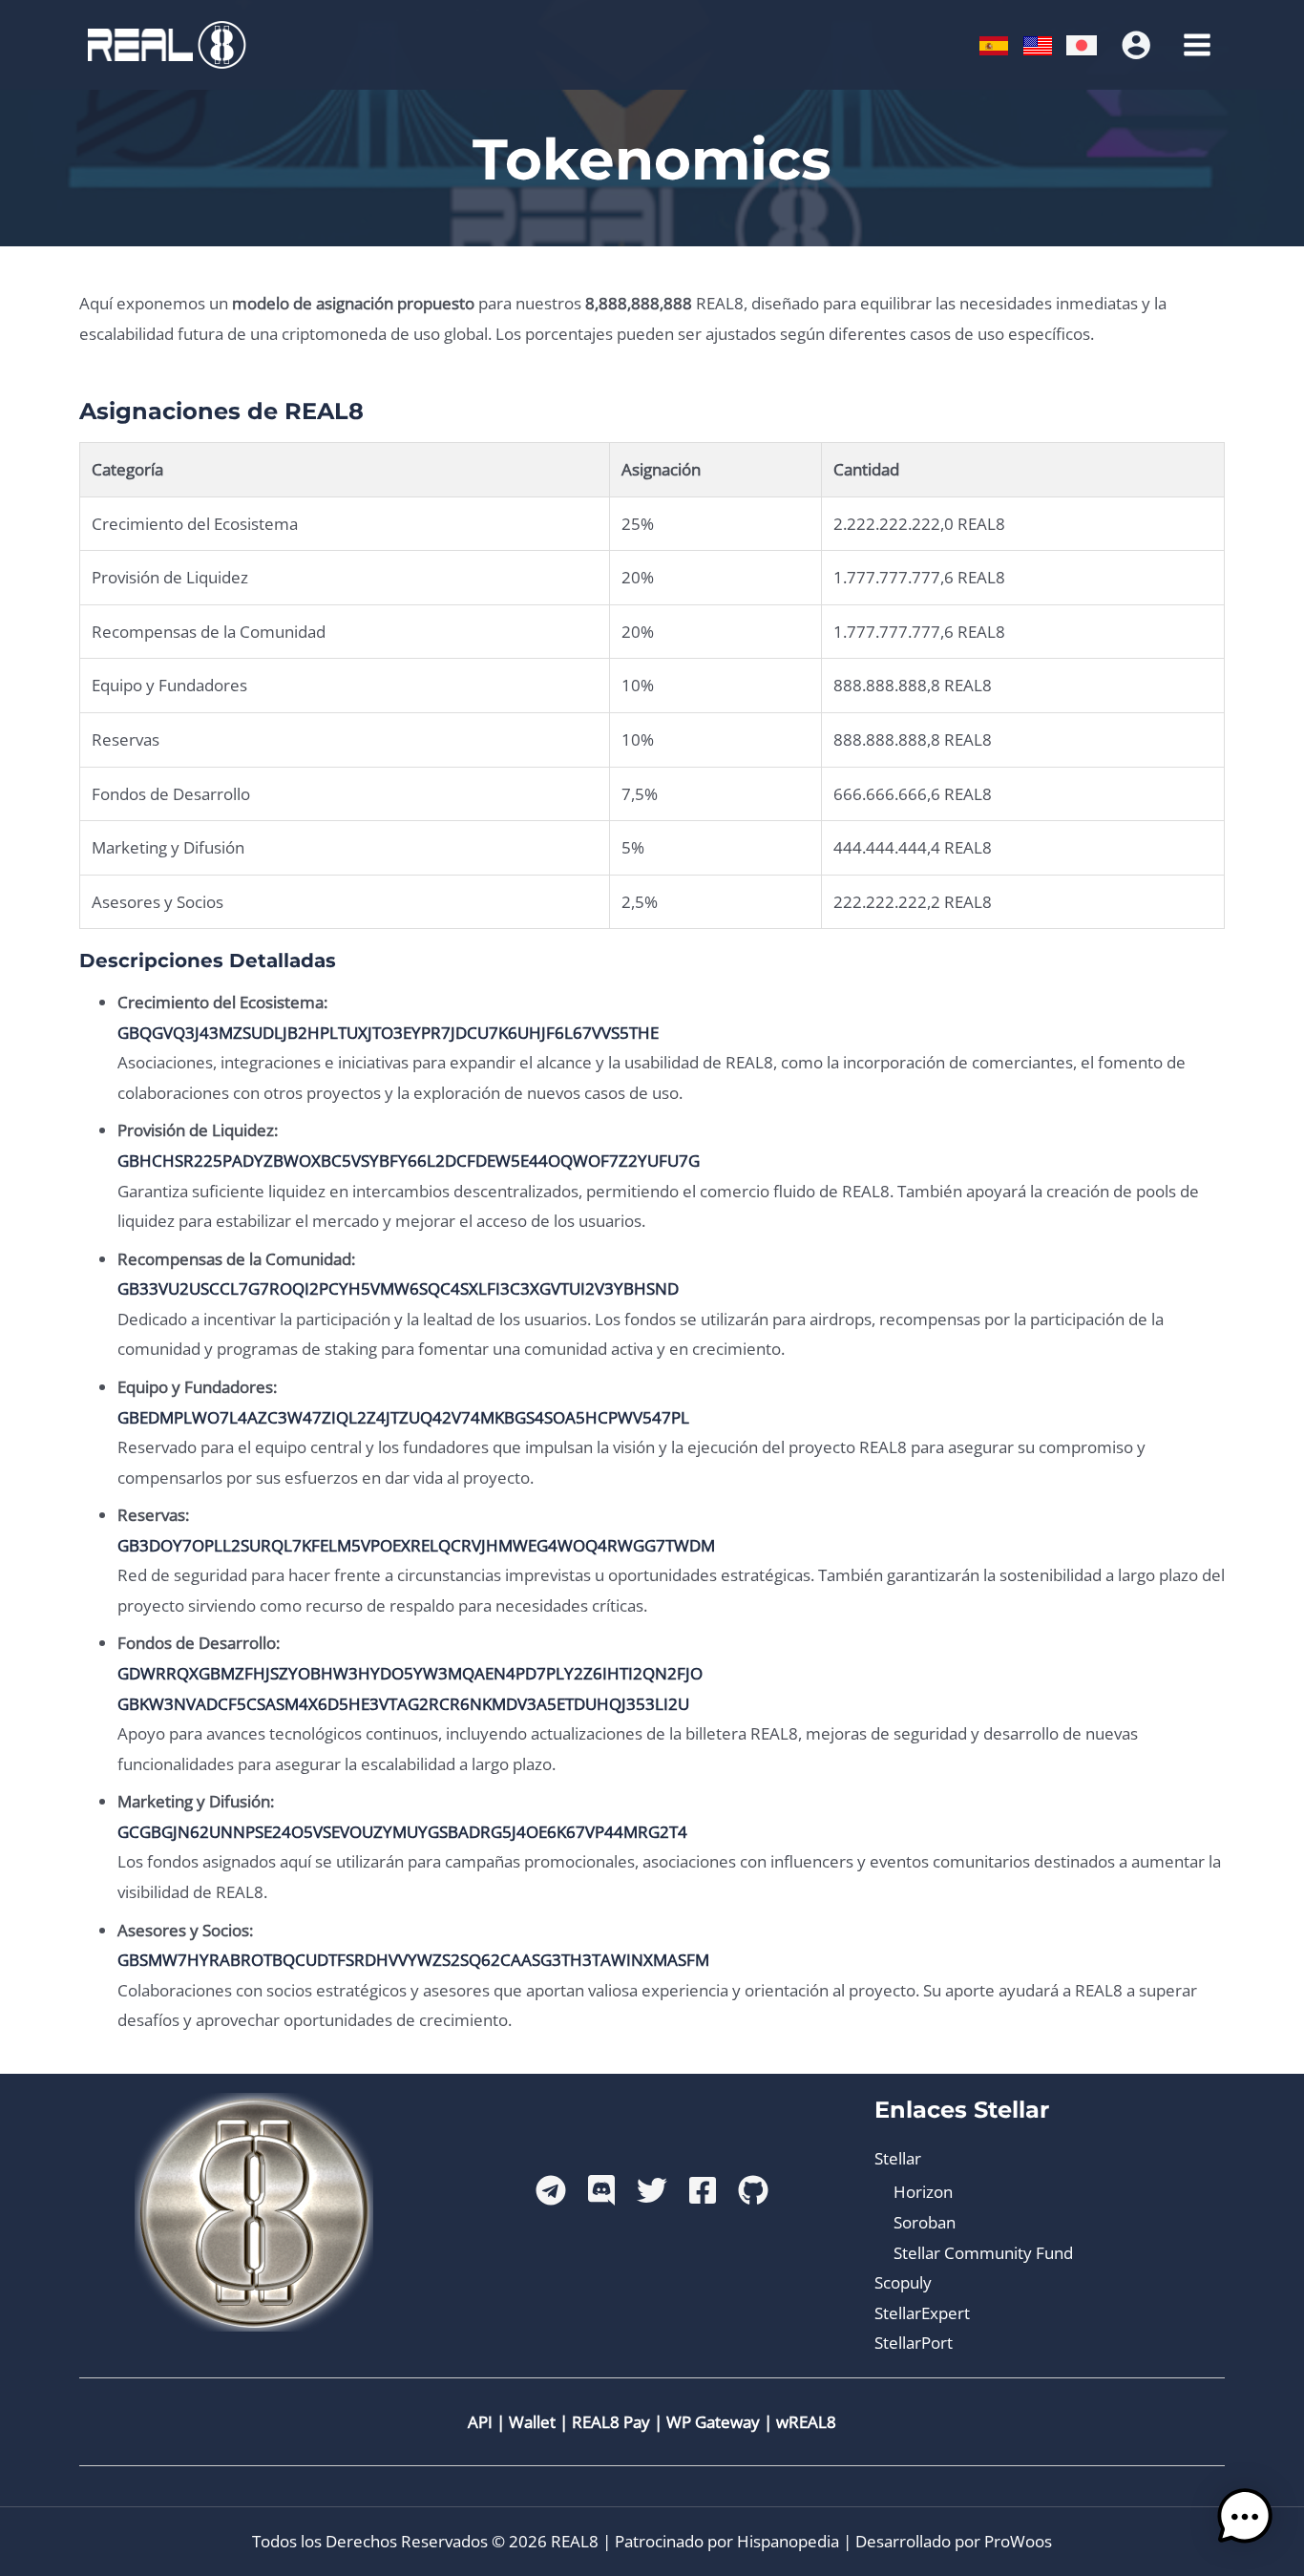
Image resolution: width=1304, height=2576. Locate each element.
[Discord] (601, 2190)
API (480, 2422)
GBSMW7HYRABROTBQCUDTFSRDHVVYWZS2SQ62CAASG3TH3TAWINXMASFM (413, 1960)
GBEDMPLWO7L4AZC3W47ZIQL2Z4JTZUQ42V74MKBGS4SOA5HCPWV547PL (403, 1417)
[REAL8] (165, 43)
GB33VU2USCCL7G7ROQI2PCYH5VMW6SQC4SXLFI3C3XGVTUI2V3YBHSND (398, 1288)
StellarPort (914, 2343)
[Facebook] (703, 2190)
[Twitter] (652, 2190)
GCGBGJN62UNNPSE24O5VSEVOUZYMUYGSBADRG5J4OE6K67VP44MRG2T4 (402, 1832)
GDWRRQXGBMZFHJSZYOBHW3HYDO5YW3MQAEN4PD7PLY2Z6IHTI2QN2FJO (410, 1673)
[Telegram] (551, 2190)
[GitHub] (753, 2190)
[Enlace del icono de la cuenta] (1136, 45)
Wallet (532, 2422)
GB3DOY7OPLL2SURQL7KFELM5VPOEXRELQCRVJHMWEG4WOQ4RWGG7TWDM (416, 1545)
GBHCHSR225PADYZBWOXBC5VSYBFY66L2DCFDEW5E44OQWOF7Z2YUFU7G (409, 1161)
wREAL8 (806, 2422)
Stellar (898, 2158)
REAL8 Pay (611, 2422)
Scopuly (903, 2282)
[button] (1245, 2517)
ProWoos (1018, 2541)
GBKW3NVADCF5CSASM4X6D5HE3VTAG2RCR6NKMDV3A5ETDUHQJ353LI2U (403, 1704)
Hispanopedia (788, 2541)
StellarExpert (922, 2313)
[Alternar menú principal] (1198, 45)
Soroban (925, 2222)
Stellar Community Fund (983, 2253)
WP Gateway (713, 2422)
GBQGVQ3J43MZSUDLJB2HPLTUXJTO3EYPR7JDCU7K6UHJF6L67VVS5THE (388, 1033)
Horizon (923, 2192)
